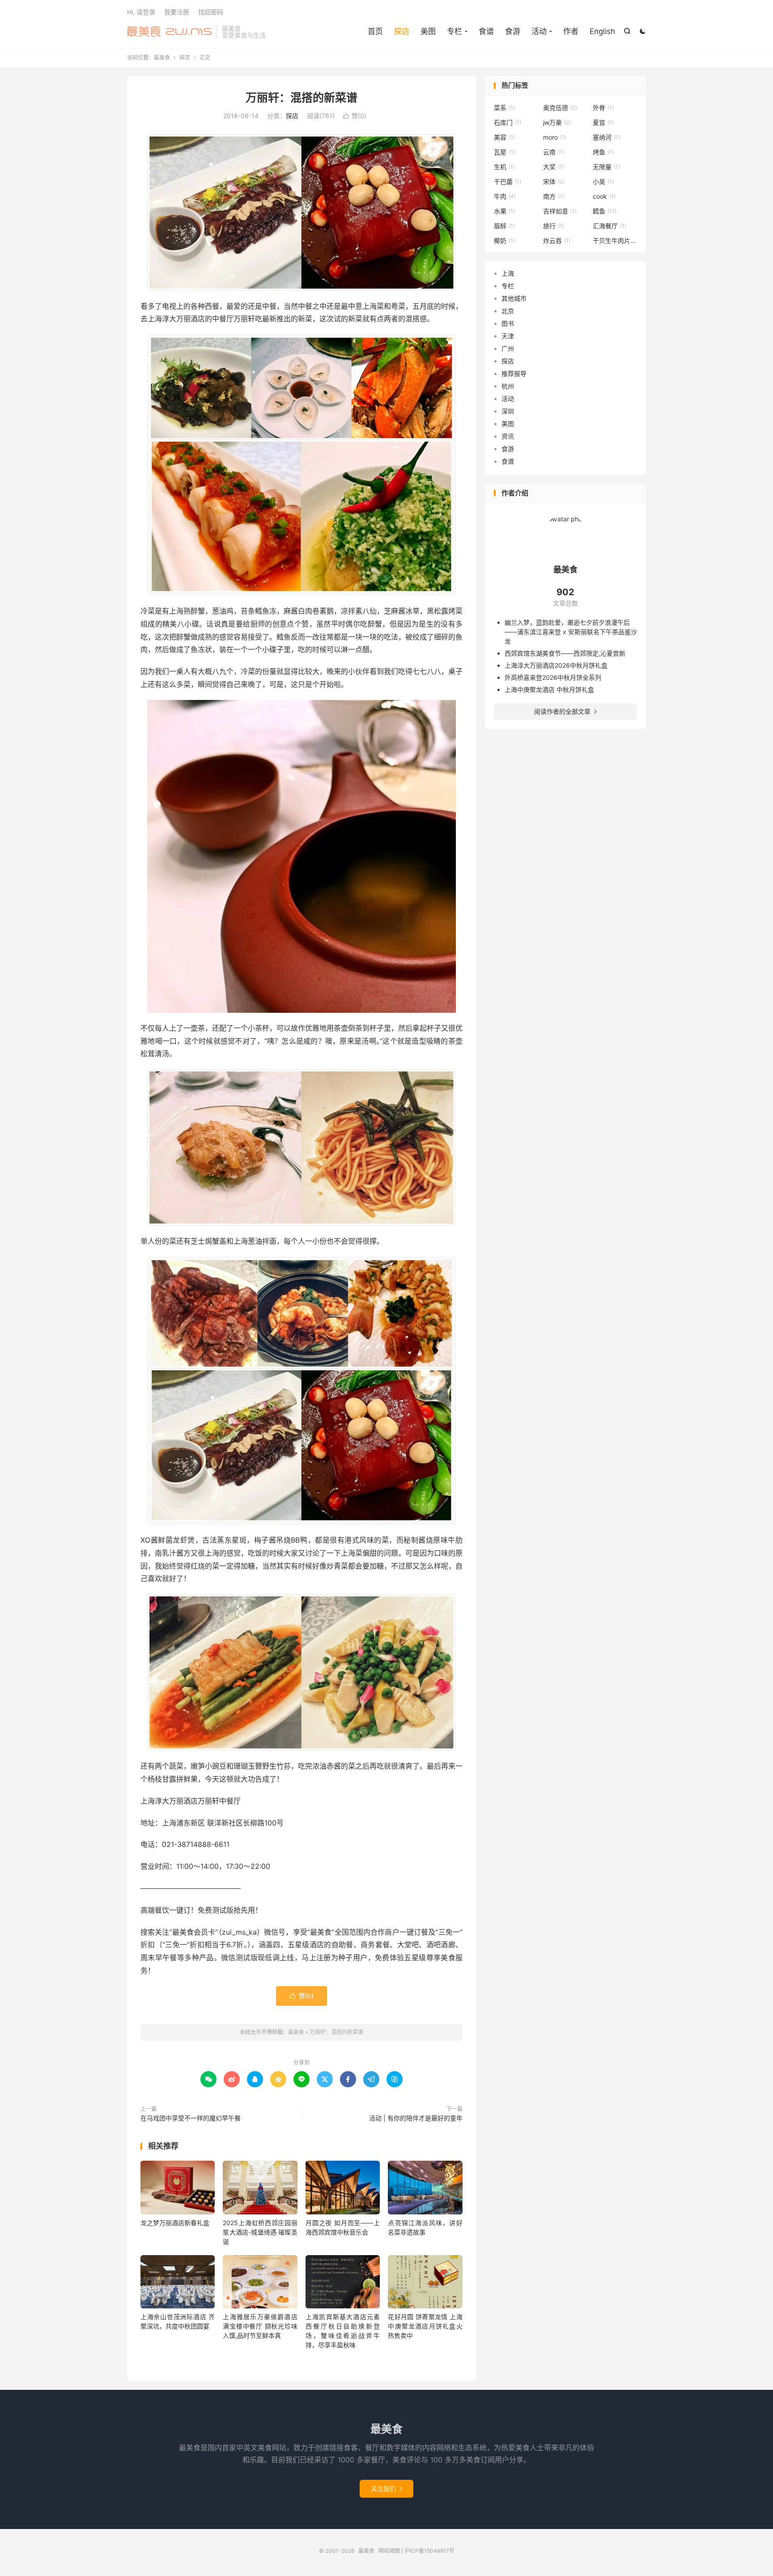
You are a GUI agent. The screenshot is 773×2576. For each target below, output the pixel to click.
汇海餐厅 (609, 226)
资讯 (508, 436)
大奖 (554, 167)
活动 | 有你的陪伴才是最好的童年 (416, 2118)
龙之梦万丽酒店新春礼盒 (175, 2223)
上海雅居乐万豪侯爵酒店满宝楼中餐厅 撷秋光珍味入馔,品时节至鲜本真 (260, 2326)
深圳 (508, 411)
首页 (375, 31)
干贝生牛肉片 (615, 241)
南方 (554, 196)
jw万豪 (557, 122)
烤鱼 (603, 152)
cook (604, 196)
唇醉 (504, 226)
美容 (504, 137)
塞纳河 (606, 137)
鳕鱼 (605, 211)
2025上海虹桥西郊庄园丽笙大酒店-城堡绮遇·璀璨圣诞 (260, 2232)
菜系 (504, 108)
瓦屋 (504, 152)
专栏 (508, 286)
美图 (428, 31)
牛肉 (505, 196)
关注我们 (386, 2489)
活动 (508, 399)
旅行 (554, 226)
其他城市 (514, 298)
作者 (571, 31)
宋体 (554, 181)
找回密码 (211, 12)
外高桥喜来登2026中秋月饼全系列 (553, 677)
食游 (513, 31)
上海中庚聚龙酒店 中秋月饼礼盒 (549, 689)
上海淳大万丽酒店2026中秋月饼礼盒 (556, 665)
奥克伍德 (560, 108)
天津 (508, 336)
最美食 (170, 32)
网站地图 (389, 2551)
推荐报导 (514, 373)
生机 (504, 167)
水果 (504, 211)
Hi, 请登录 (141, 12)
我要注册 (177, 12)
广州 (508, 348)
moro (555, 137)
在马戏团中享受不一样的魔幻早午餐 (191, 2118)
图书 (508, 323)
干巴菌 (508, 181)
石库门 (508, 122)
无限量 (606, 167)
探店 (402, 31)
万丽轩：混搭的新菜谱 (302, 98)
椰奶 (504, 241)
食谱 (486, 31)
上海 (508, 273)
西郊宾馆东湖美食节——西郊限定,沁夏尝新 (565, 653)
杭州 (508, 386)
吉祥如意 (560, 211)
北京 (508, 311)
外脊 (603, 108)
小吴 (603, 181)
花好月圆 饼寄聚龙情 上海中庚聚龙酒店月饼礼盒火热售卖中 (425, 2326)
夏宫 (603, 122)
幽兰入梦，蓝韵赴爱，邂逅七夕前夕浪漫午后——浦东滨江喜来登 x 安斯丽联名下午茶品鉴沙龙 (571, 632)
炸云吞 (557, 241)
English (602, 31)
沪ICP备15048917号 (429, 2551)
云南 (554, 152)
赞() (355, 116)
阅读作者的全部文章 (565, 711)
